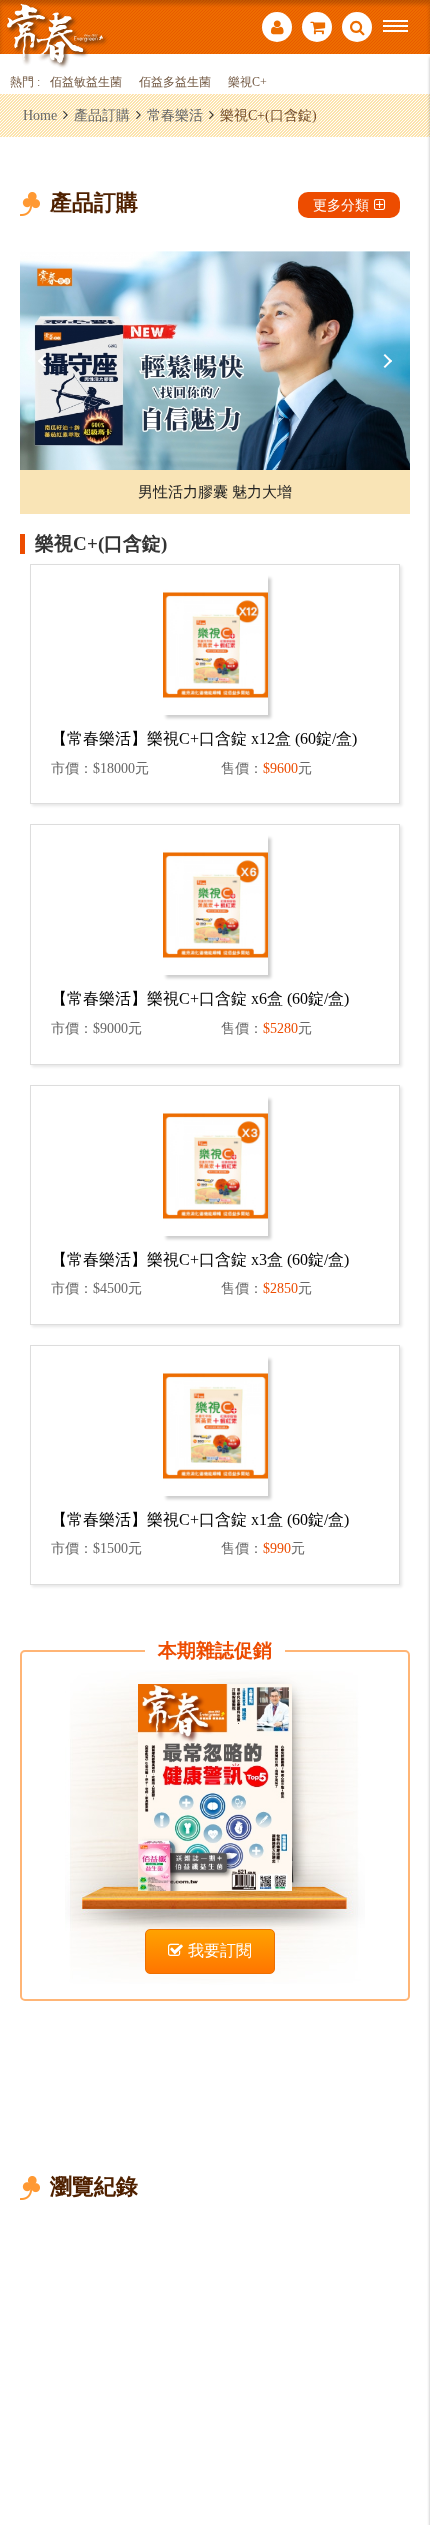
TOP (400, 2443)
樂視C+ (247, 82)
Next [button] (385, 361)
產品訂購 (102, 115)
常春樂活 (175, 115)
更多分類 (341, 205)
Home (40, 115)
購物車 (317, 29)
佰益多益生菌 (175, 82)
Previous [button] (45, 361)
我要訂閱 (220, 1950)
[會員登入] (277, 29)
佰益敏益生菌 (86, 82)
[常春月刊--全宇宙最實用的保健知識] (55, 33)
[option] (215, 360)
